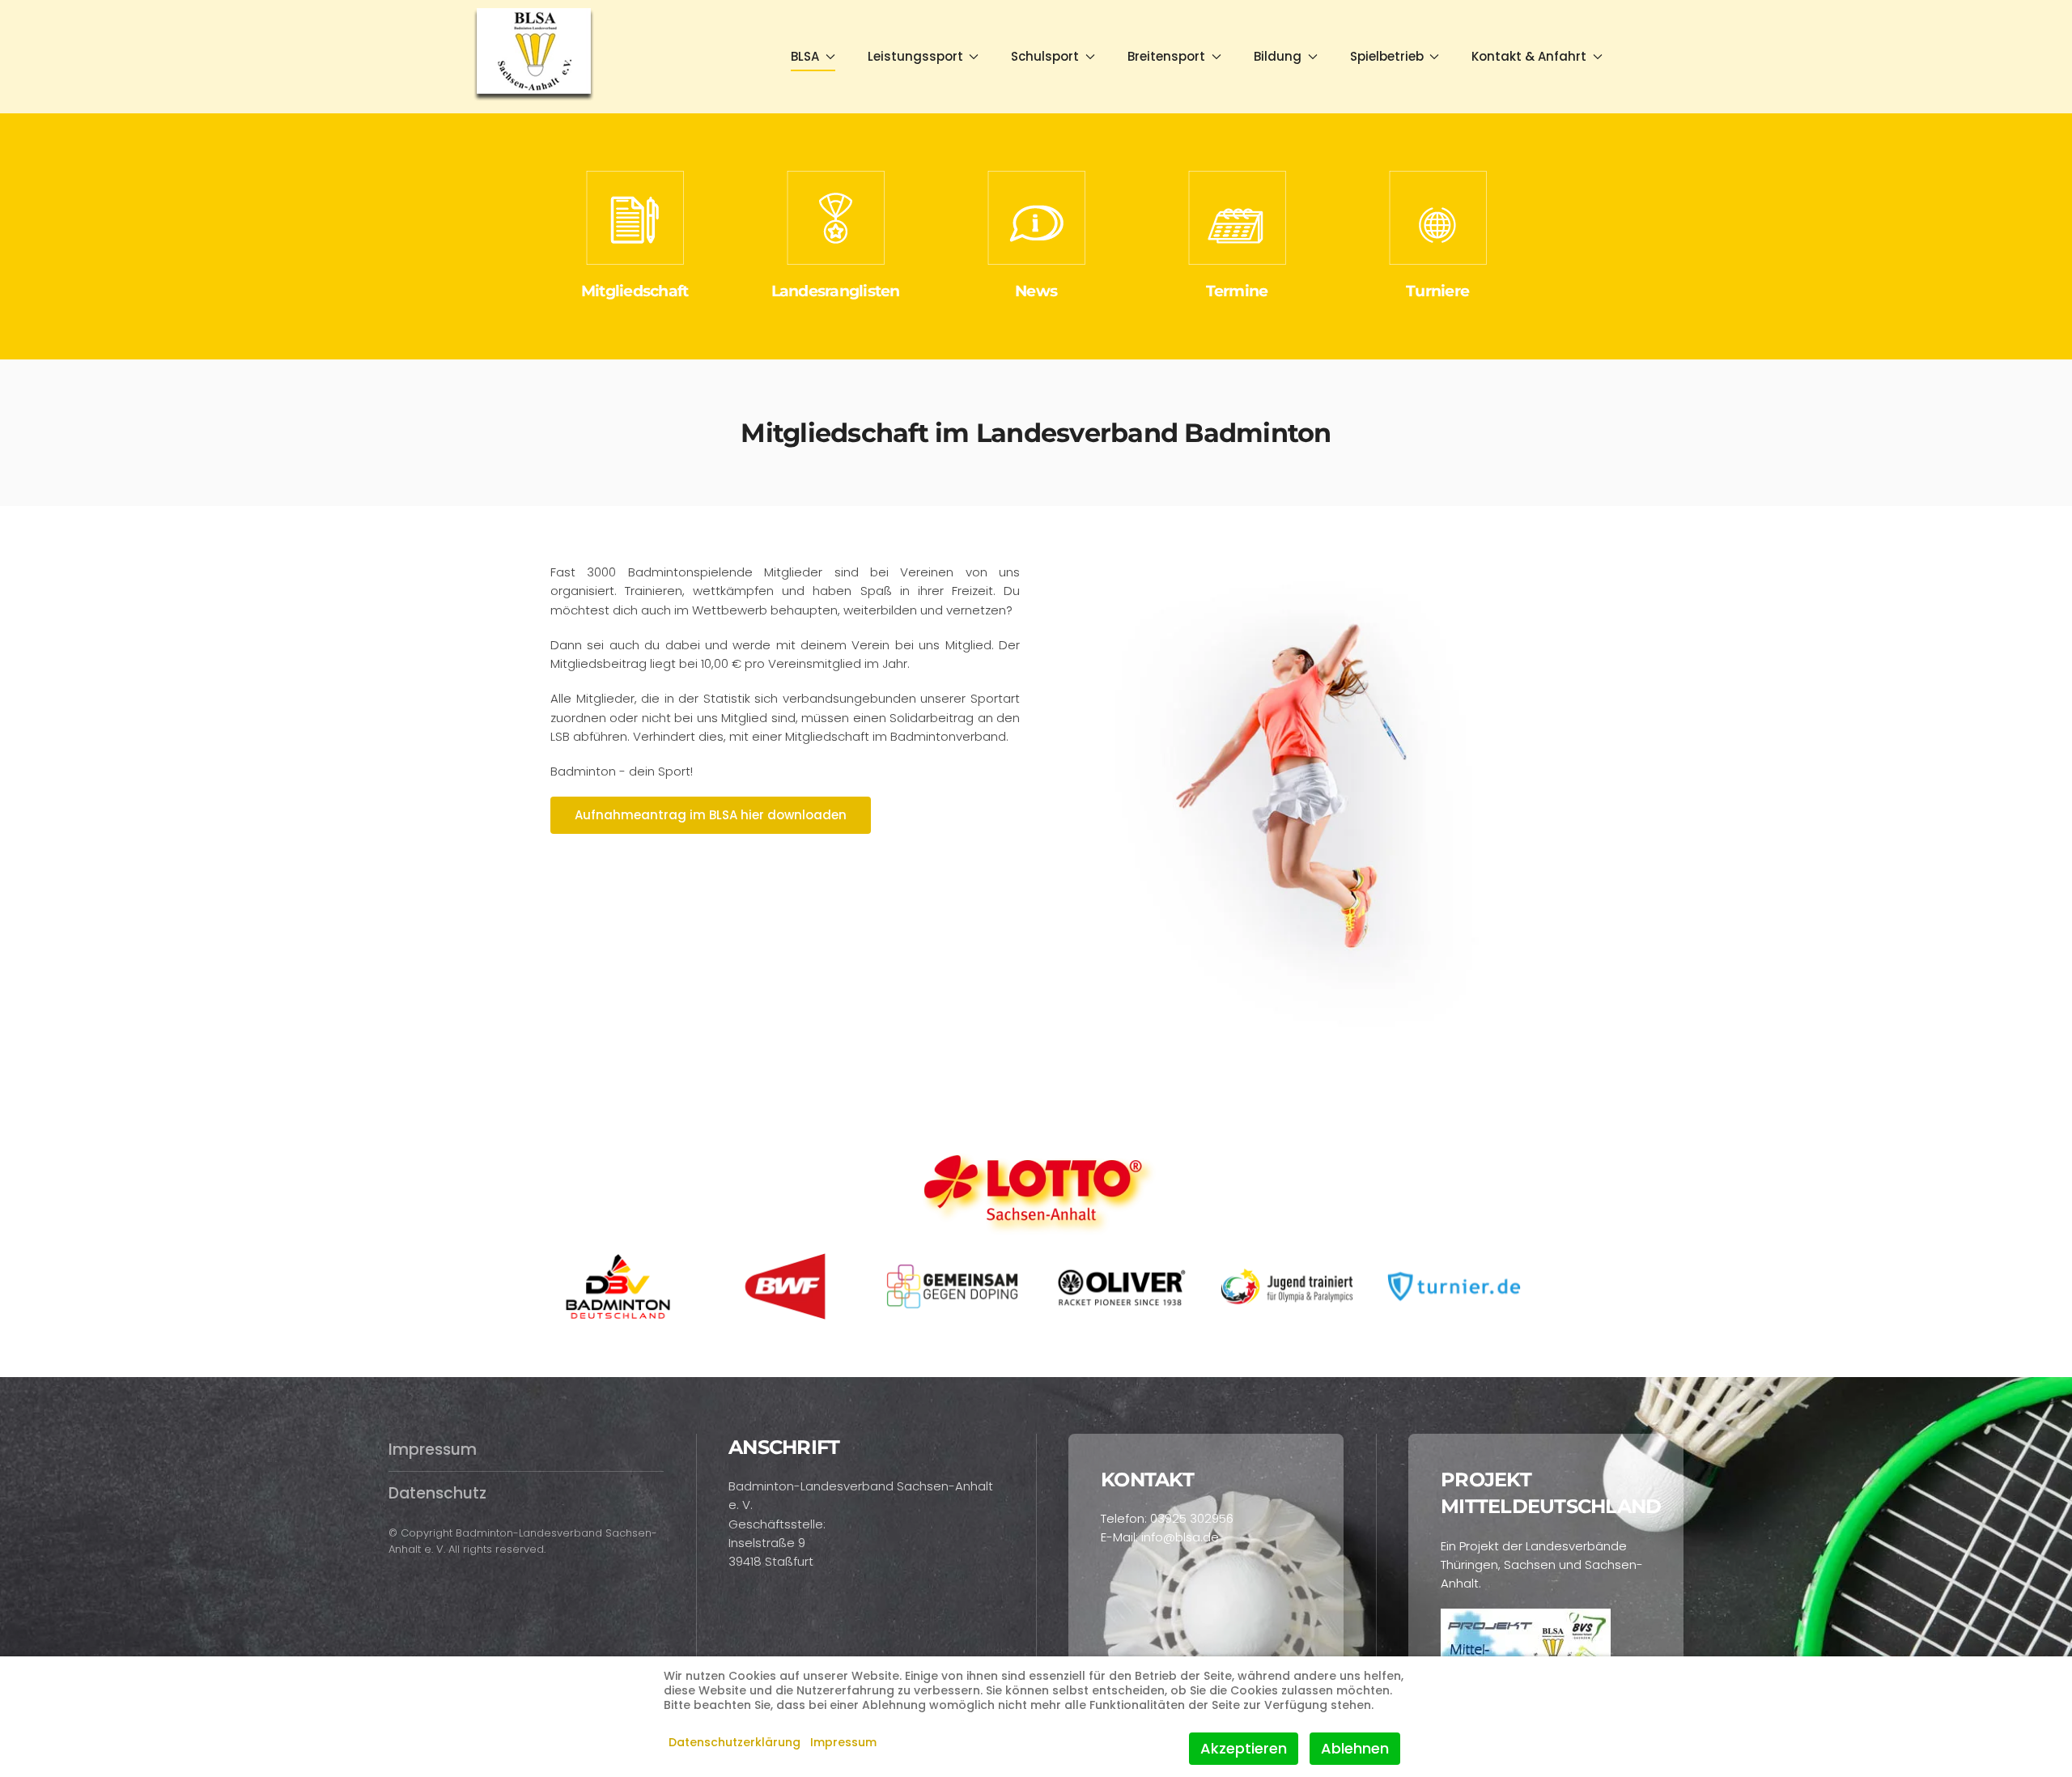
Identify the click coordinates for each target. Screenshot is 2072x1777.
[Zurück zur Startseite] (535, 57)
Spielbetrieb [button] (1387, 56)
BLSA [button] (805, 56)
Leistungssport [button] (915, 56)
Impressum (433, 1450)
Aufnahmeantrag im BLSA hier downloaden (711, 815)
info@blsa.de (1180, 1537)
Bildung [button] (1278, 56)
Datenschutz (437, 1493)
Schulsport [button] (1045, 56)
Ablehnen (1355, 1748)
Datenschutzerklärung (735, 1742)
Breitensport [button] (1166, 56)
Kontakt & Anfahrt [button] (1529, 56)
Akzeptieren (1244, 1748)
